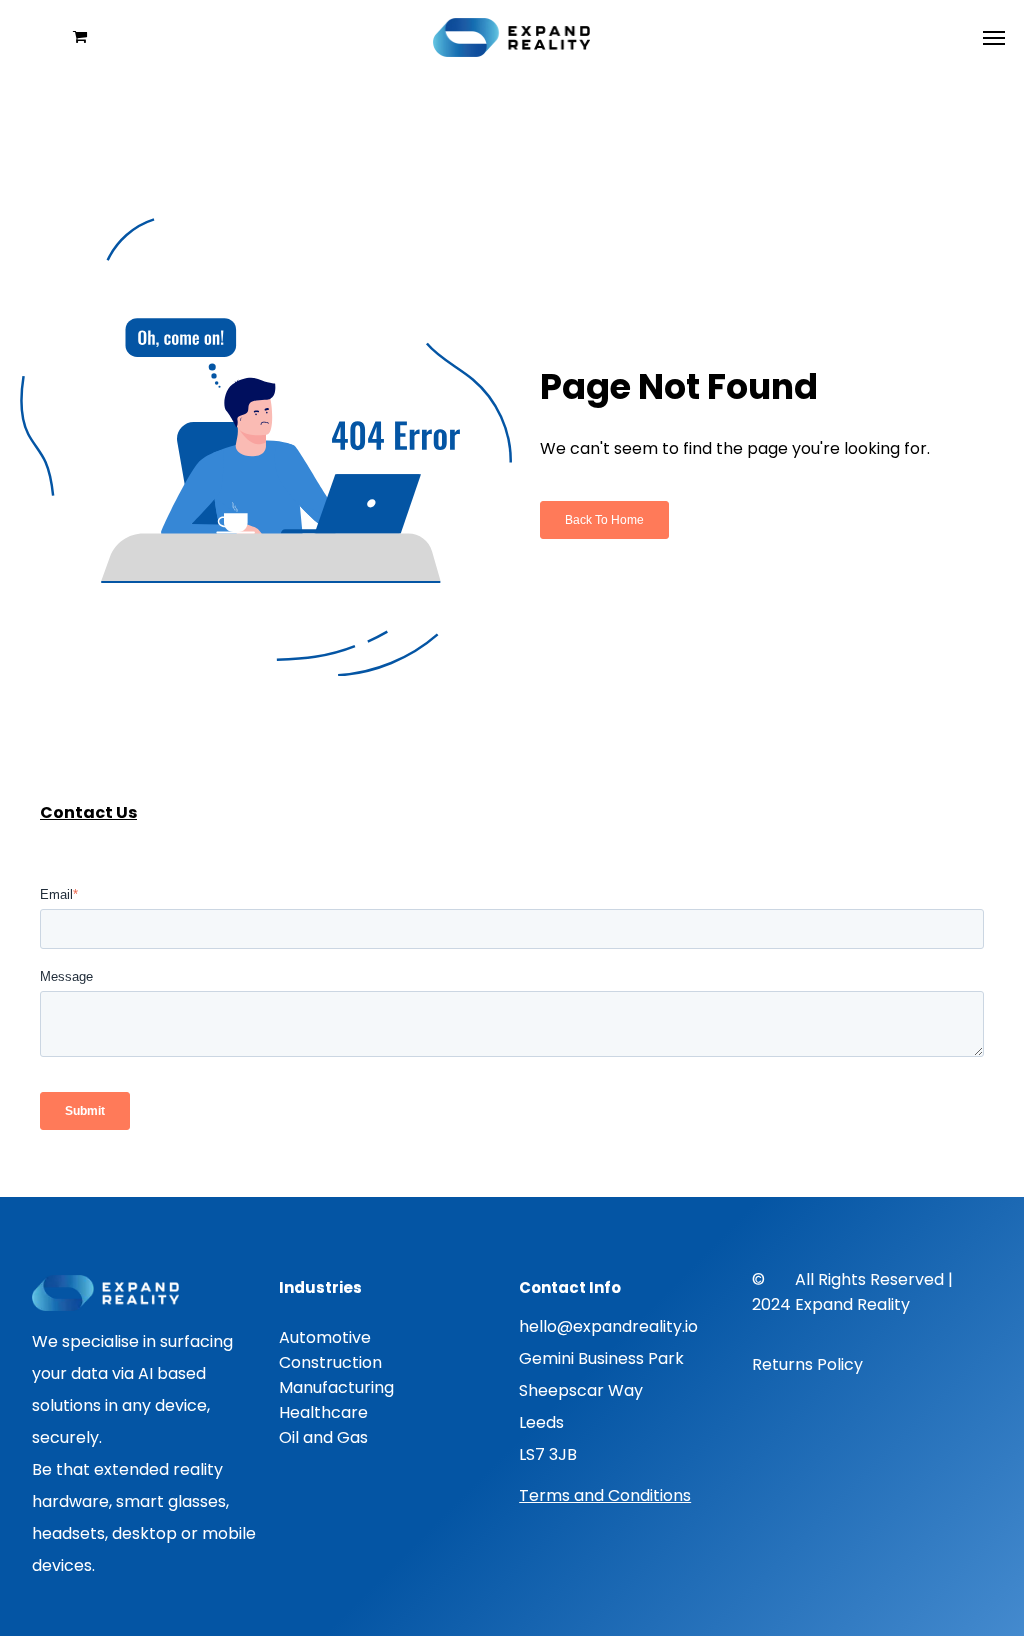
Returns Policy (807, 1364)
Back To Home (604, 520)
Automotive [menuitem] (325, 1337)
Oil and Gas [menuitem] (323, 1437)
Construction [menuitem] (330, 1362)
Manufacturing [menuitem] (336, 1387)
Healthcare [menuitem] (323, 1412)
